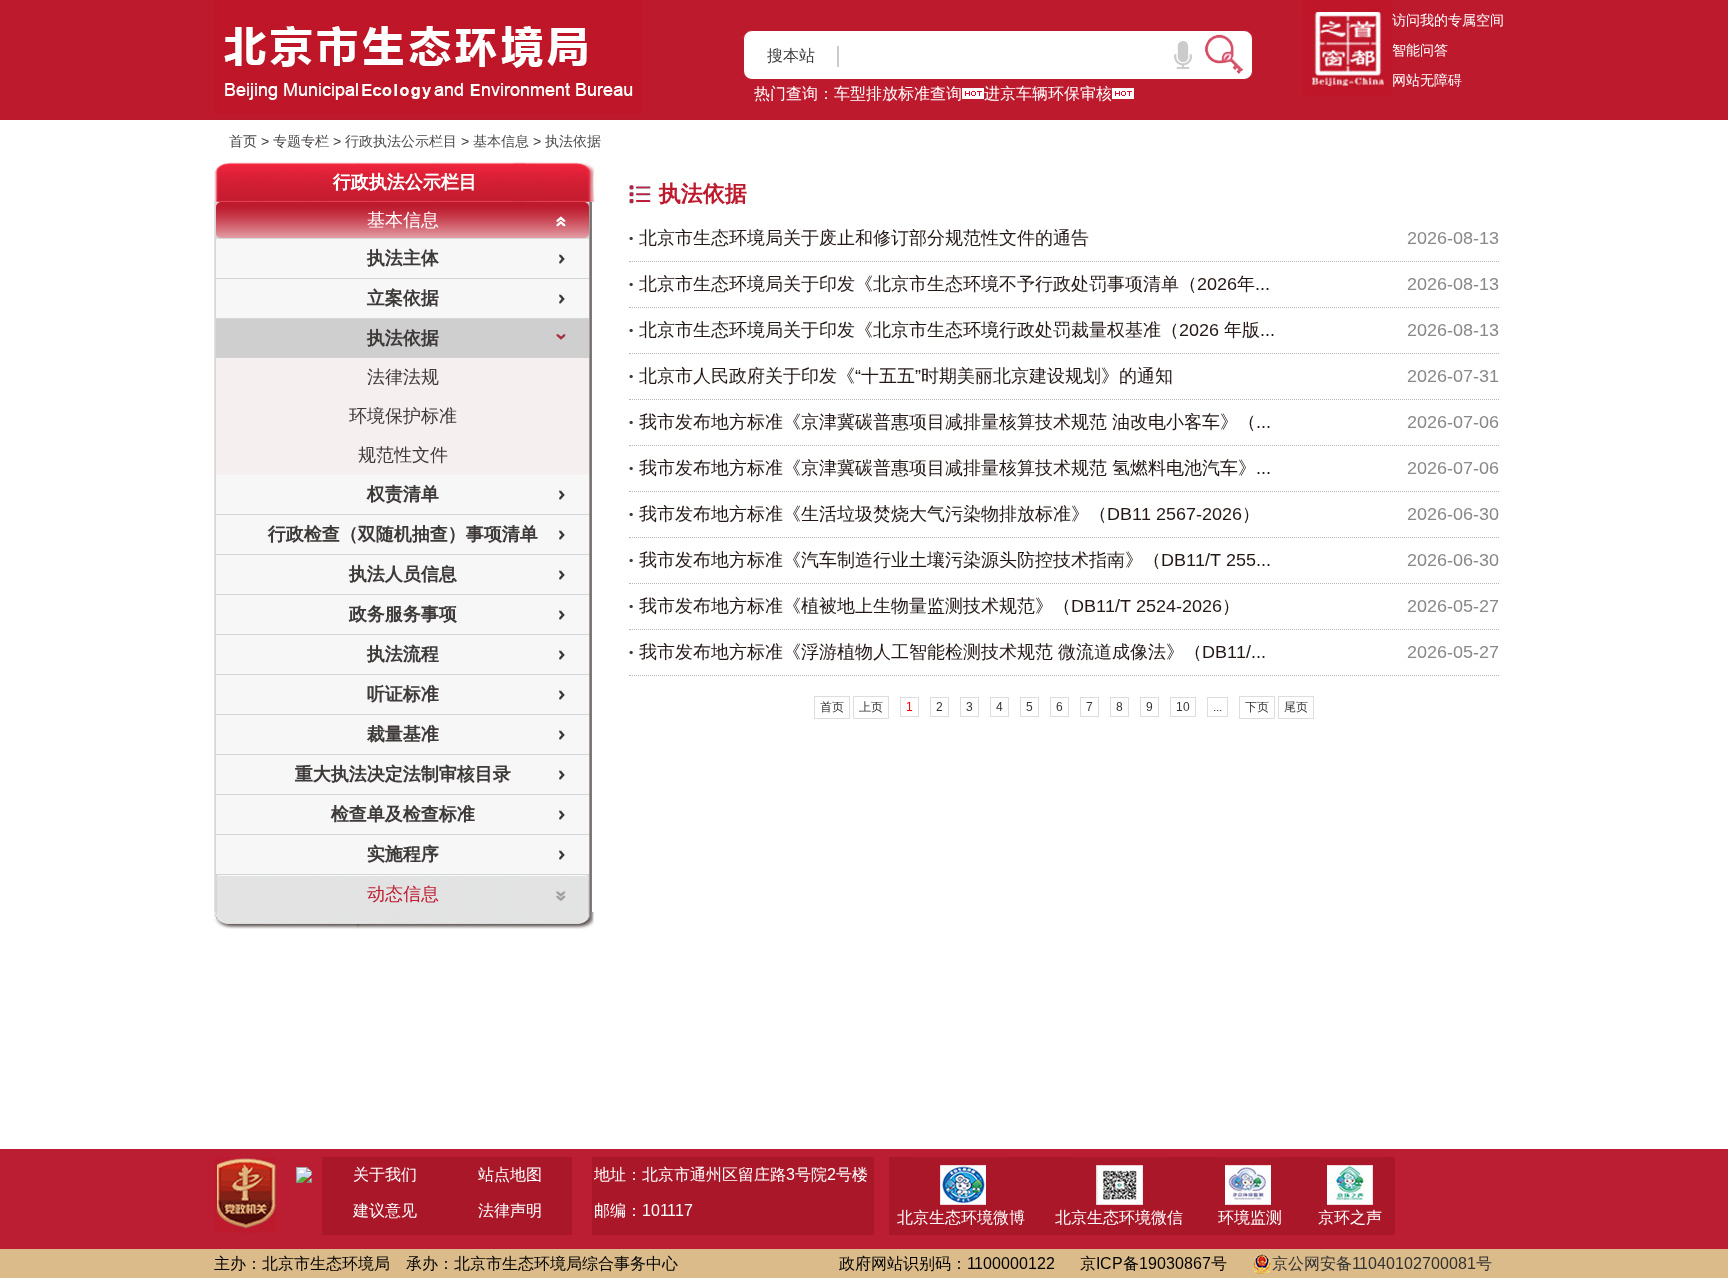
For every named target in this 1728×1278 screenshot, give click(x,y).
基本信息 (501, 141)
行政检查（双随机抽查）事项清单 (403, 534)
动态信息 (403, 894)
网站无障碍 (1427, 80)
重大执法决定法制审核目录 (403, 774)
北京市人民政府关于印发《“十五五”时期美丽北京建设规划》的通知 (906, 376)
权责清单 (403, 494)
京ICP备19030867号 (1153, 1263)
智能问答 (1420, 50)
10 (1183, 707)
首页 (243, 141)
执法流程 (403, 654)
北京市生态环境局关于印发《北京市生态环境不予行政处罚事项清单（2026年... (954, 284)
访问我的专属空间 (1448, 20)
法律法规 (403, 377)
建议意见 (385, 1210)
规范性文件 (403, 455)
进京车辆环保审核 (1048, 93)
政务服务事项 (403, 614)
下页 (1257, 707)
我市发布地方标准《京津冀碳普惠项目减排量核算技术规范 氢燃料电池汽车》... (955, 468)
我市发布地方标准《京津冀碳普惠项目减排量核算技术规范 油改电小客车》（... (955, 422)
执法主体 (403, 258)
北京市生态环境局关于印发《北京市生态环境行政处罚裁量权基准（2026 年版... (957, 330)
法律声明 (510, 1210)
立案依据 (403, 298)
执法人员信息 (403, 574)
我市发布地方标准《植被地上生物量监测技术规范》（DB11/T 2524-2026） (939, 606)
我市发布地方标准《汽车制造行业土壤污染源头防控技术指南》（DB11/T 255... (955, 560)
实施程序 (403, 854)
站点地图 (510, 1174)
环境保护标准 (403, 416)
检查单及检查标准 (403, 814)
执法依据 (573, 141)
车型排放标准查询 (898, 93)
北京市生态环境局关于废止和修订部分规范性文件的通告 (864, 238)
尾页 (1296, 707)
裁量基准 (403, 734)
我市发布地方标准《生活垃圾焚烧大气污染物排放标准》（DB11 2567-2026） (949, 514)
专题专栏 (301, 141)
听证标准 (403, 694)
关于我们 (385, 1174)
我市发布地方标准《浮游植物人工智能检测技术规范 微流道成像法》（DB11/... (952, 652)
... (1217, 707)
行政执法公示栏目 (401, 141)
